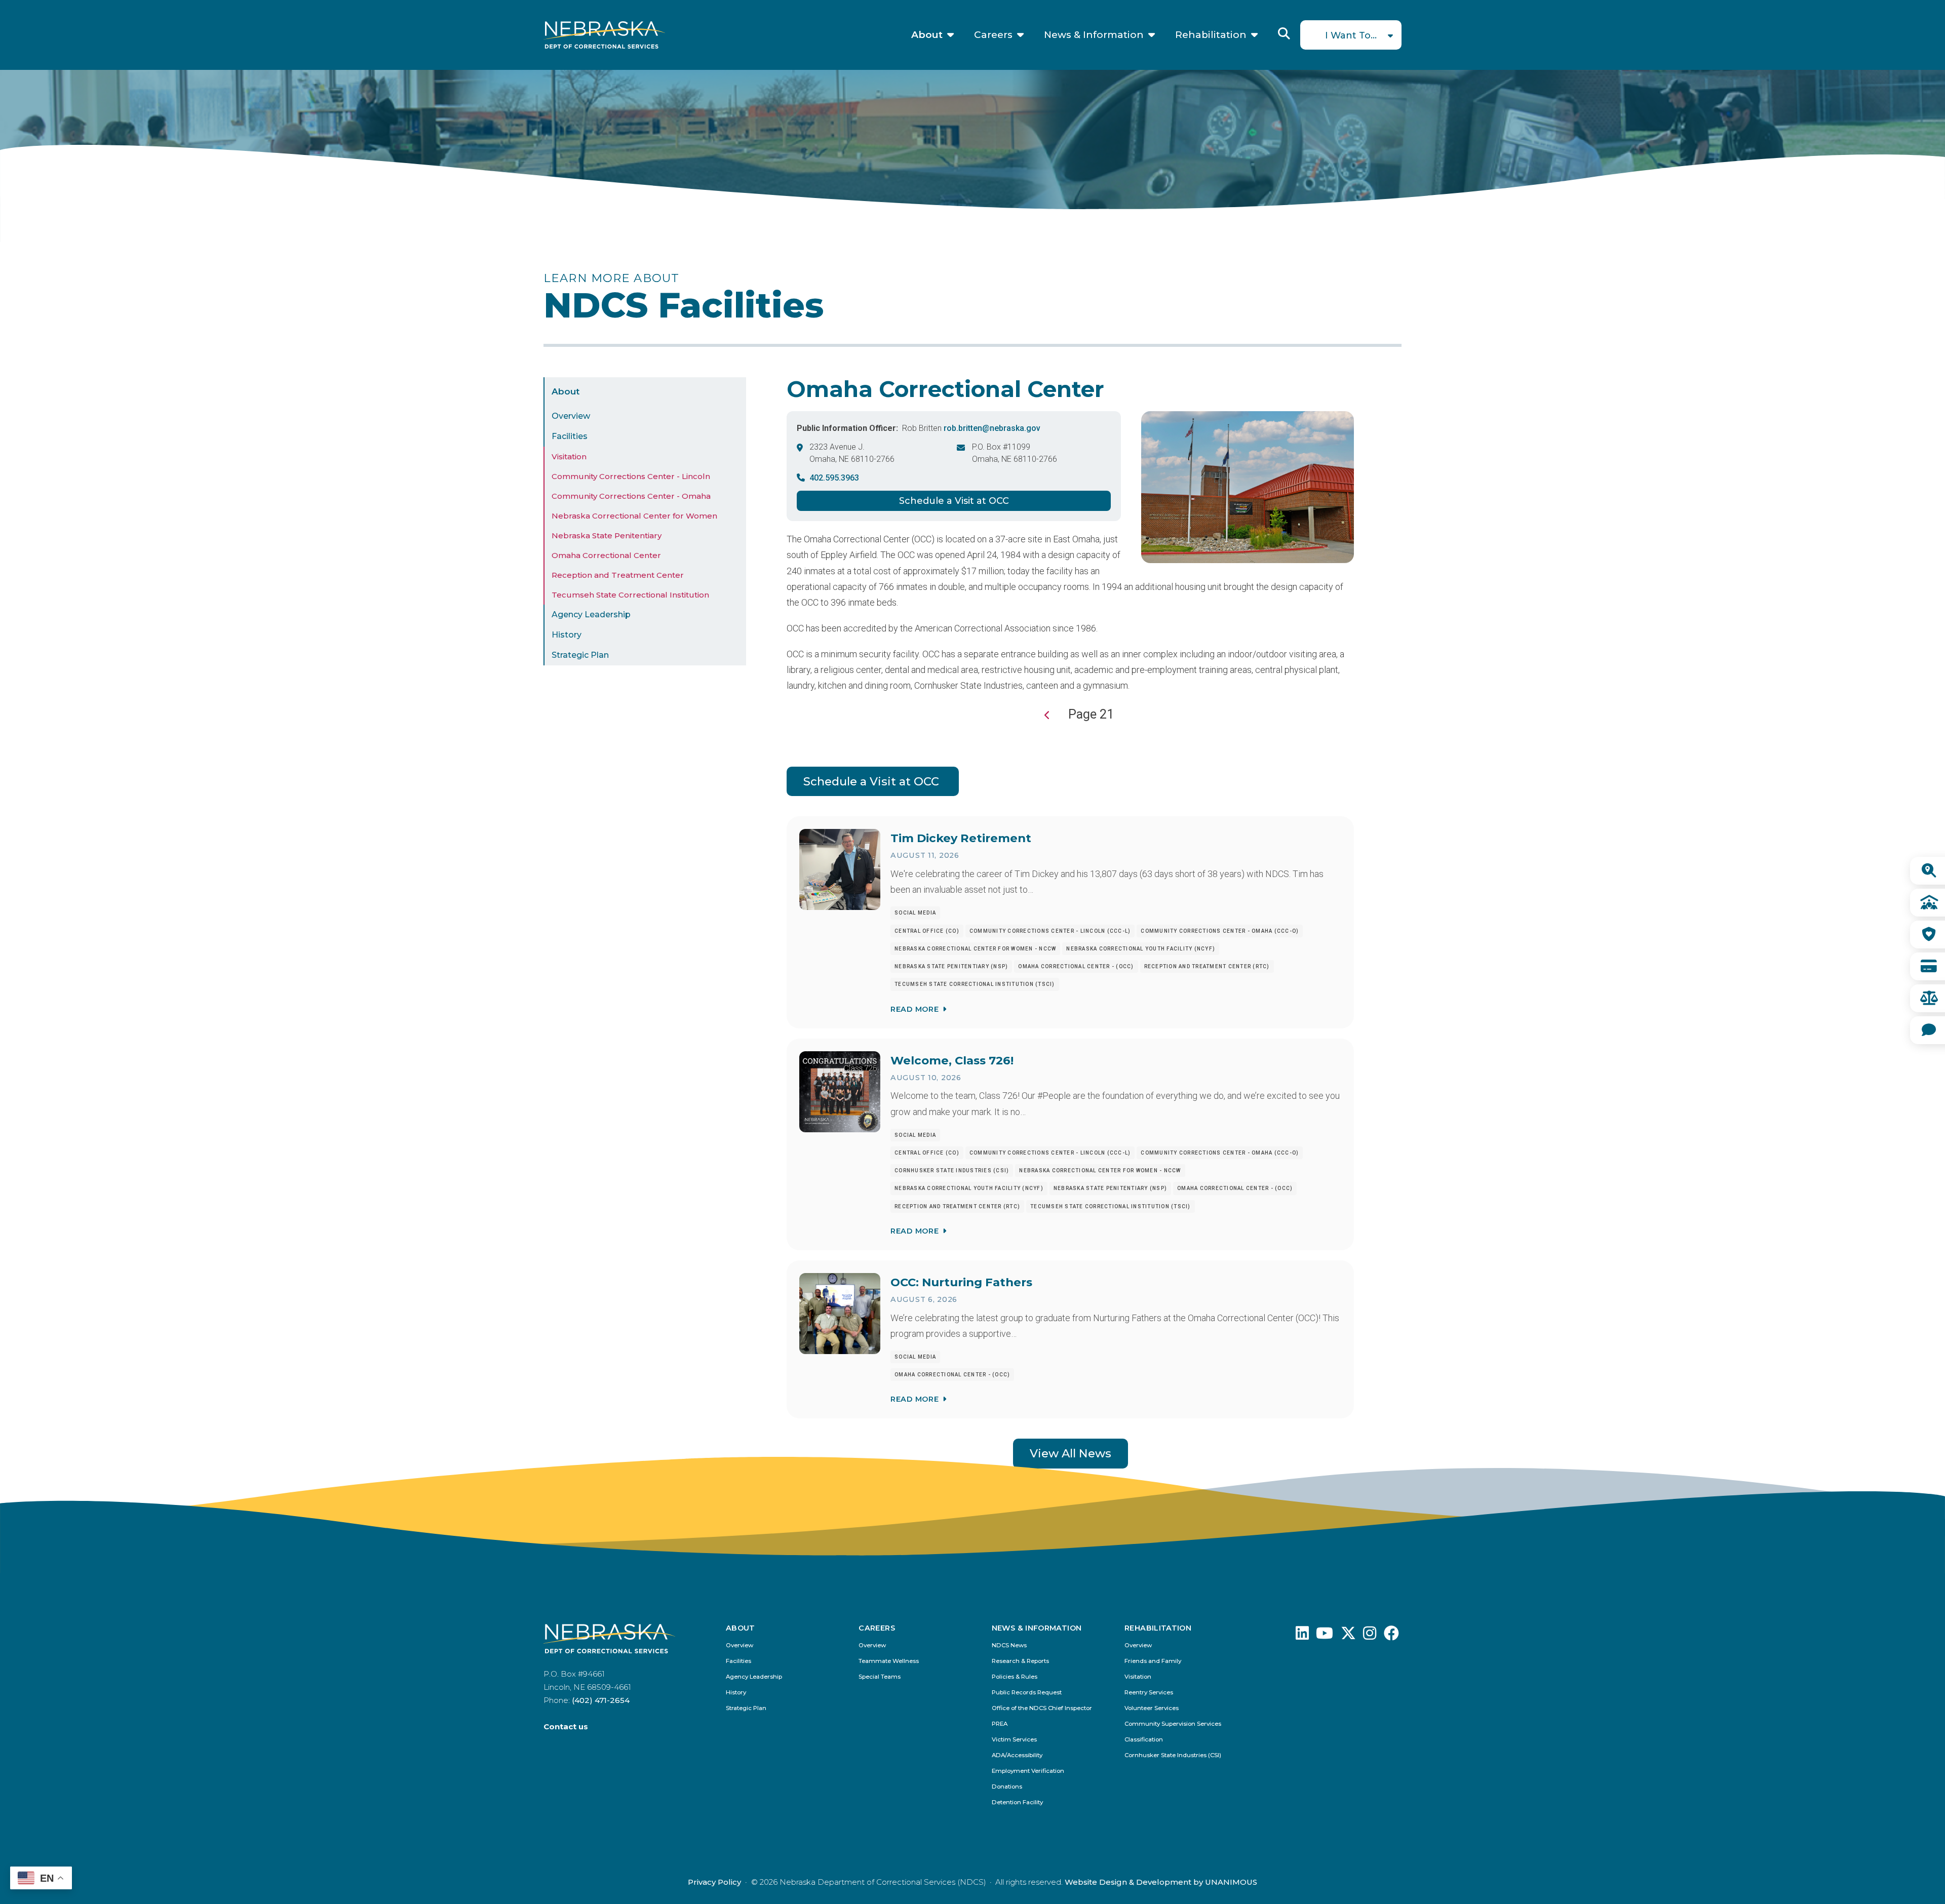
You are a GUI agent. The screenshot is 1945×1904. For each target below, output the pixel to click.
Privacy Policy (714, 1882)
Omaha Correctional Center (606, 555)
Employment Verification (1028, 1771)
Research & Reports (1020, 1661)
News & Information (1094, 35)
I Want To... (1351, 35)
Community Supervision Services (1173, 1724)
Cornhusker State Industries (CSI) (1173, 1755)
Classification (1144, 1740)
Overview (571, 416)
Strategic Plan (580, 655)
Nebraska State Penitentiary (607, 535)
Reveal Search (1284, 33)
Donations (1007, 1787)
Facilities (570, 436)
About (927, 35)
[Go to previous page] (1047, 715)
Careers (993, 35)
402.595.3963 (834, 478)
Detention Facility (1017, 1802)
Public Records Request (1027, 1693)
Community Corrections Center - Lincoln (631, 476)
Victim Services (1014, 1740)
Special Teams (880, 1677)
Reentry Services (1149, 1693)
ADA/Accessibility (1017, 1755)
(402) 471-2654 (601, 1700)
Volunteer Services (1152, 1708)
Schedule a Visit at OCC (954, 501)
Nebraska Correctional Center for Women (634, 516)
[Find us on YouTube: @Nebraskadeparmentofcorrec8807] (1325, 1636)
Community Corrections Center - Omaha (631, 496)
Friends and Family (1153, 1661)
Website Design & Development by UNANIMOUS (1161, 1882)
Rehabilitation (1211, 35)
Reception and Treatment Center (618, 575)
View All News (1071, 1453)
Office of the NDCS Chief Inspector (1042, 1708)
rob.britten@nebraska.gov (992, 428)
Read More (915, 1009)
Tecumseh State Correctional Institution (630, 595)
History (567, 635)
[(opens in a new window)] (1302, 1636)
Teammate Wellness (889, 1661)
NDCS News (1009, 1645)
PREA (1000, 1724)
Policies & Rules (1015, 1677)
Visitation (569, 457)
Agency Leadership (591, 614)
